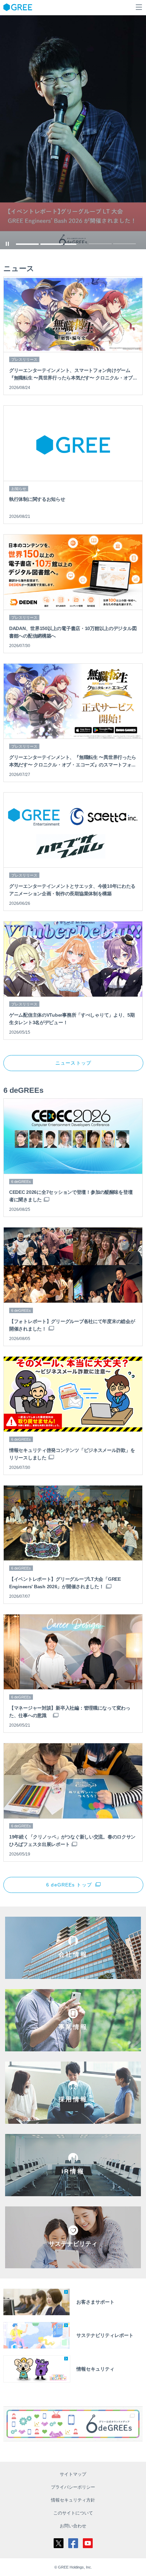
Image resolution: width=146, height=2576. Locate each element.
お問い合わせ (73, 2526)
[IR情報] (73, 2191)
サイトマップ (73, 2474)
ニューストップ (73, 1063)
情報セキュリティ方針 (73, 2500)
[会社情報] (73, 1974)
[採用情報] (73, 2119)
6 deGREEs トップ (69, 1885)
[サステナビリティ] (73, 2263)
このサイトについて (73, 2513)
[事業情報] (73, 2046)
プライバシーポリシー (73, 2487)
